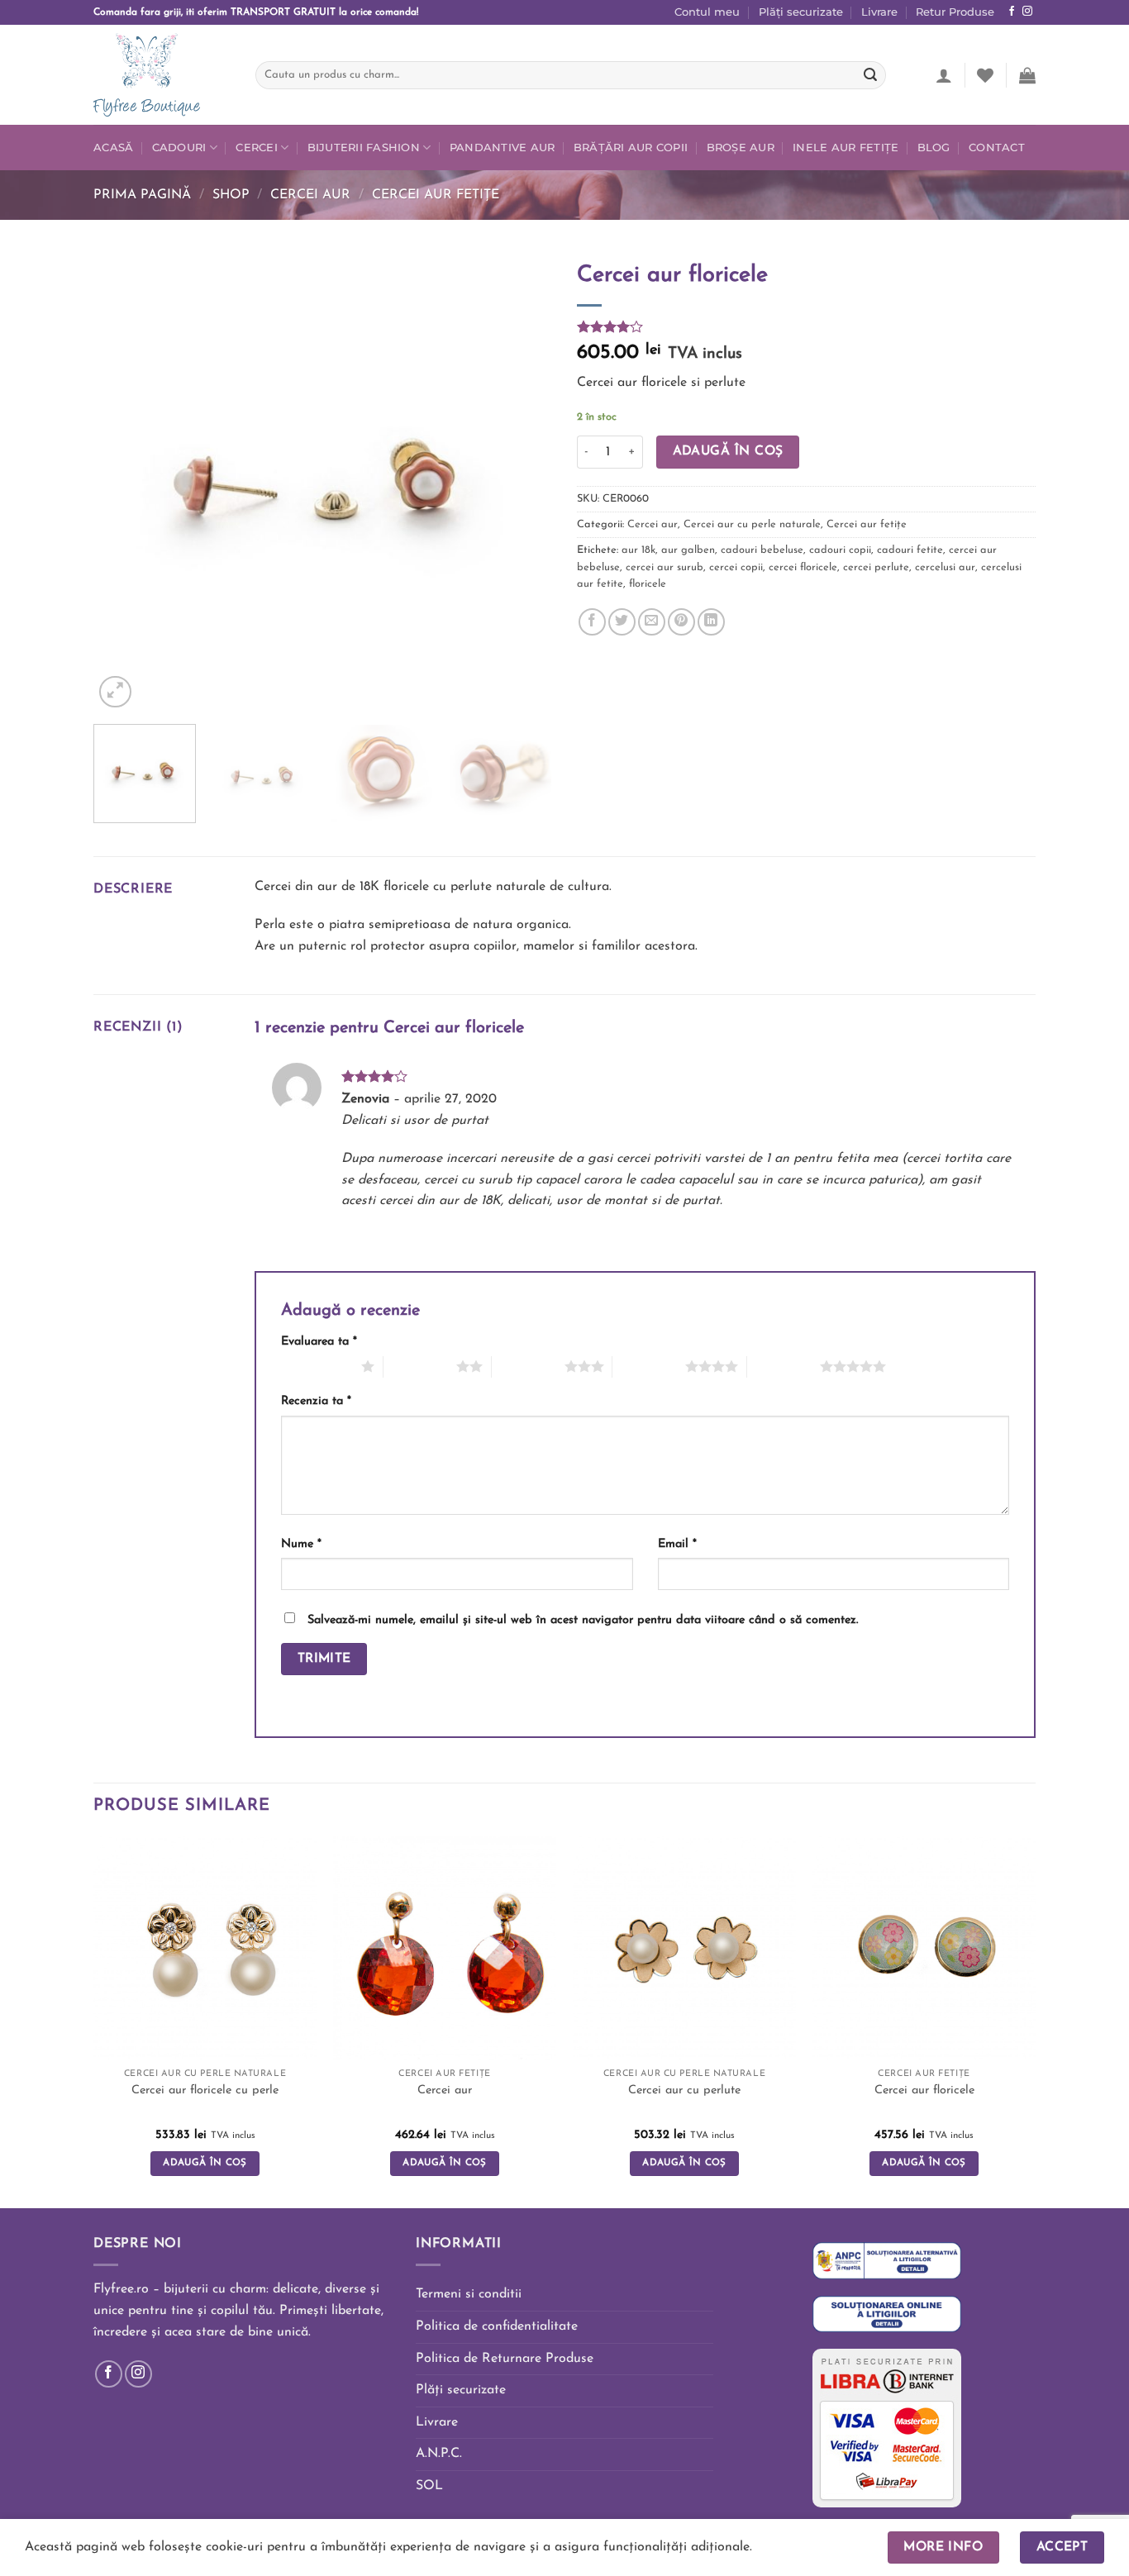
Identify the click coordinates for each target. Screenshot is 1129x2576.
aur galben (688, 550)
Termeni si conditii (469, 2294)
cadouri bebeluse (762, 550)
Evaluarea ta (319, 1342)
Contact (997, 148)
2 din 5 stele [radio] (420, 1366)
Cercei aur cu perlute (684, 2090)
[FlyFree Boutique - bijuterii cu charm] (162, 75)
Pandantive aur (503, 148)
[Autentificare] (944, 75)
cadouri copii (840, 550)
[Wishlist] (985, 75)
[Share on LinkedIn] (711, 622)
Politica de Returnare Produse (505, 2359)
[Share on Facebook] (592, 622)
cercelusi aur (945, 567)
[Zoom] (115, 692)
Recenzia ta (316, 1401)
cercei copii (736, 567)
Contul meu (707, 12)
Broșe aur (741, 148)
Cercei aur (310, 195)
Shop (231, 195)
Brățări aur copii (631, 148)
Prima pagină (142, 195)
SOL (429, 2486)
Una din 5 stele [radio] (317, 1366)
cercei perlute (876, 567)
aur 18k (638, 550)
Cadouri (179, 148)
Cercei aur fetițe (436, 195)
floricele (648, 584)
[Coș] (1027, 75)
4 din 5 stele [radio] (649, 1366)
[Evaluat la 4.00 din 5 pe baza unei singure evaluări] (806, 326)
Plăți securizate (801, 12)
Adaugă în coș (728, 451)
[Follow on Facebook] (1012, 12)
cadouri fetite (910, 550)
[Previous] (123, 482)
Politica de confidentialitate (497, 2326)
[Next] (522, 482)
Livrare (879, 12)
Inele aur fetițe (846, 148)
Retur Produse (955, 12)
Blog (934, 148)
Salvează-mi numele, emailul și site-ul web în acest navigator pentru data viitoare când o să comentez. (583, 1620)
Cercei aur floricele (924, 2090)
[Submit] (870, 75)
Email (677, 1544)
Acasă (113, 148)
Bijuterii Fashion (364, 148)
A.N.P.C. (439, 2454)
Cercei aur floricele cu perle (205, 2090)
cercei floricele (803, 567)
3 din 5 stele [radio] (528, 1366)
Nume (301, 1544)
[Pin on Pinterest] (681, 622)
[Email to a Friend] (652, 622)
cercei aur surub (665, 567)
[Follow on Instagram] (1027, 12)
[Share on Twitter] (622, 622)
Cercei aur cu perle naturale (752, 524)
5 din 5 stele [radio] (784, 1366)
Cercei (257, 148)
